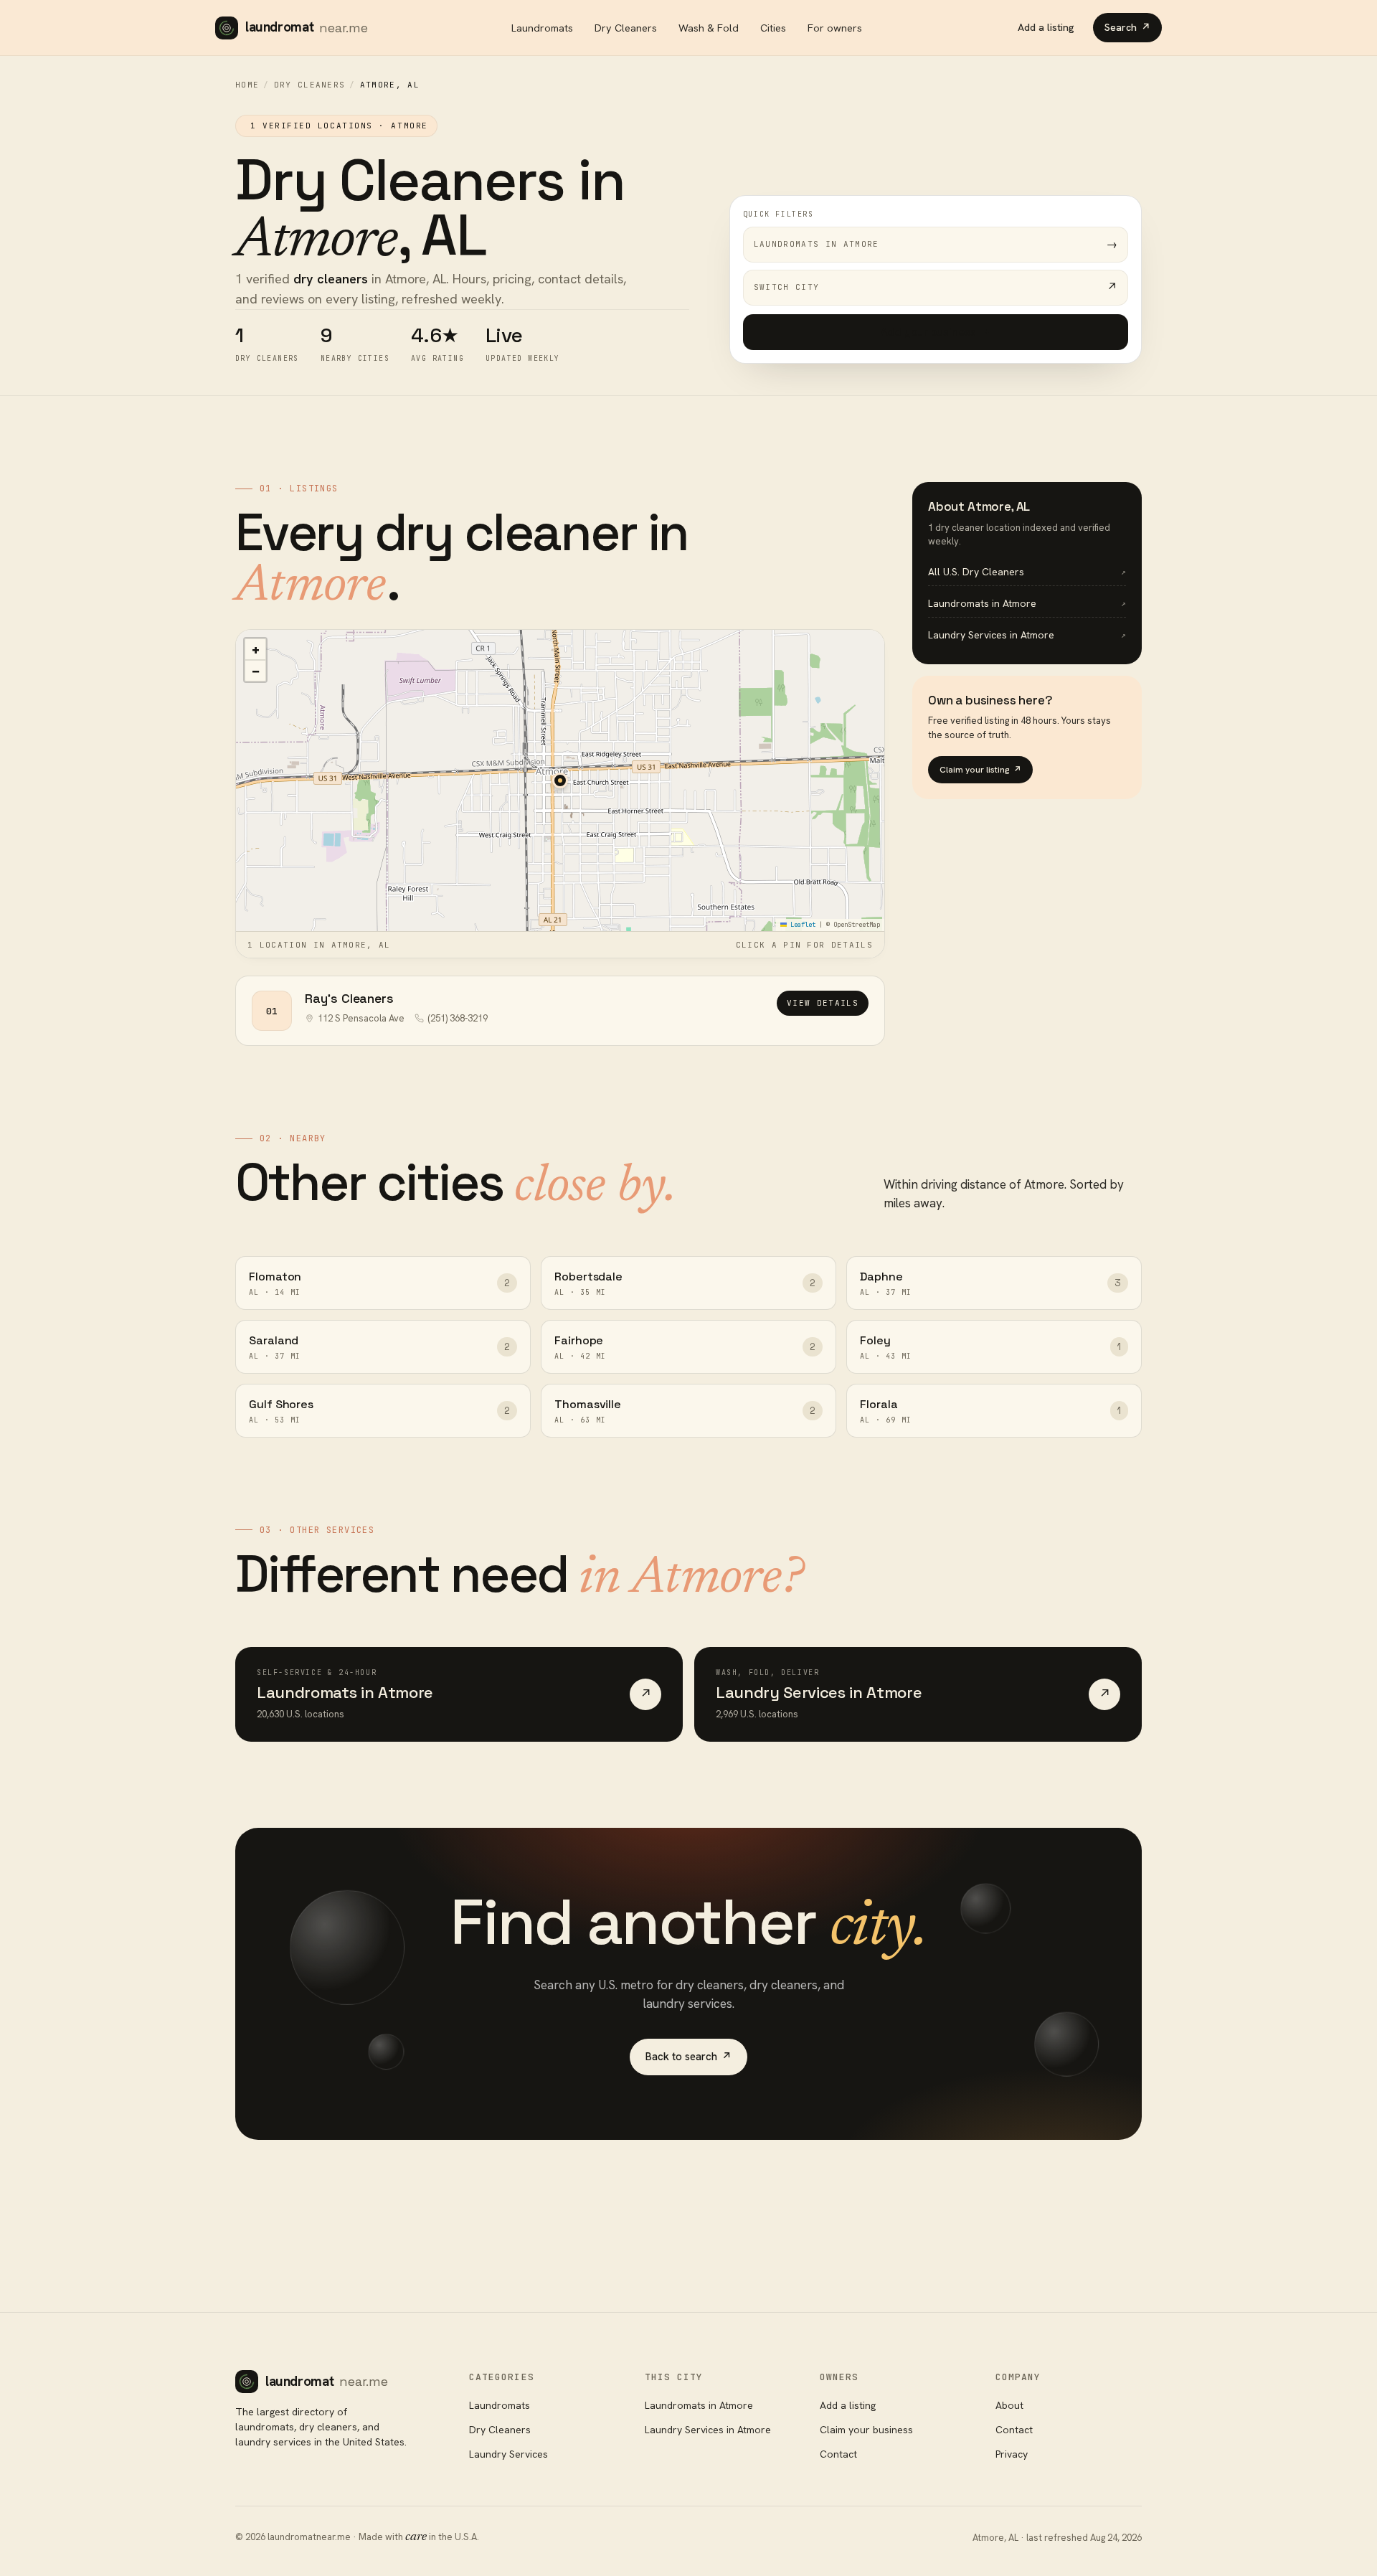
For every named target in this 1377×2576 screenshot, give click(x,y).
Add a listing (1046, 27)
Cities (773, 28)
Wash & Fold (709, 28)
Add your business (936, 332)
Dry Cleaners (626, 28)
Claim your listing (980, 770)
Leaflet (801, 925)
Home (247, 85)
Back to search (688, 2057)
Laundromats (542, 28)
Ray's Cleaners (349, 998)
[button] (560, 780)
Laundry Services (508, 2454)
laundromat (307, 27)
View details (823, 1003)
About (1009, 2405)
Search (1127, 27)
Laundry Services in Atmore (708, 2430)
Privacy (1012, 2454)
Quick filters (779, 214)
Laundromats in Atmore (699, 2405)
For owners (835, 28)
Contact (838, 2454)
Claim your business (866, 2430)
